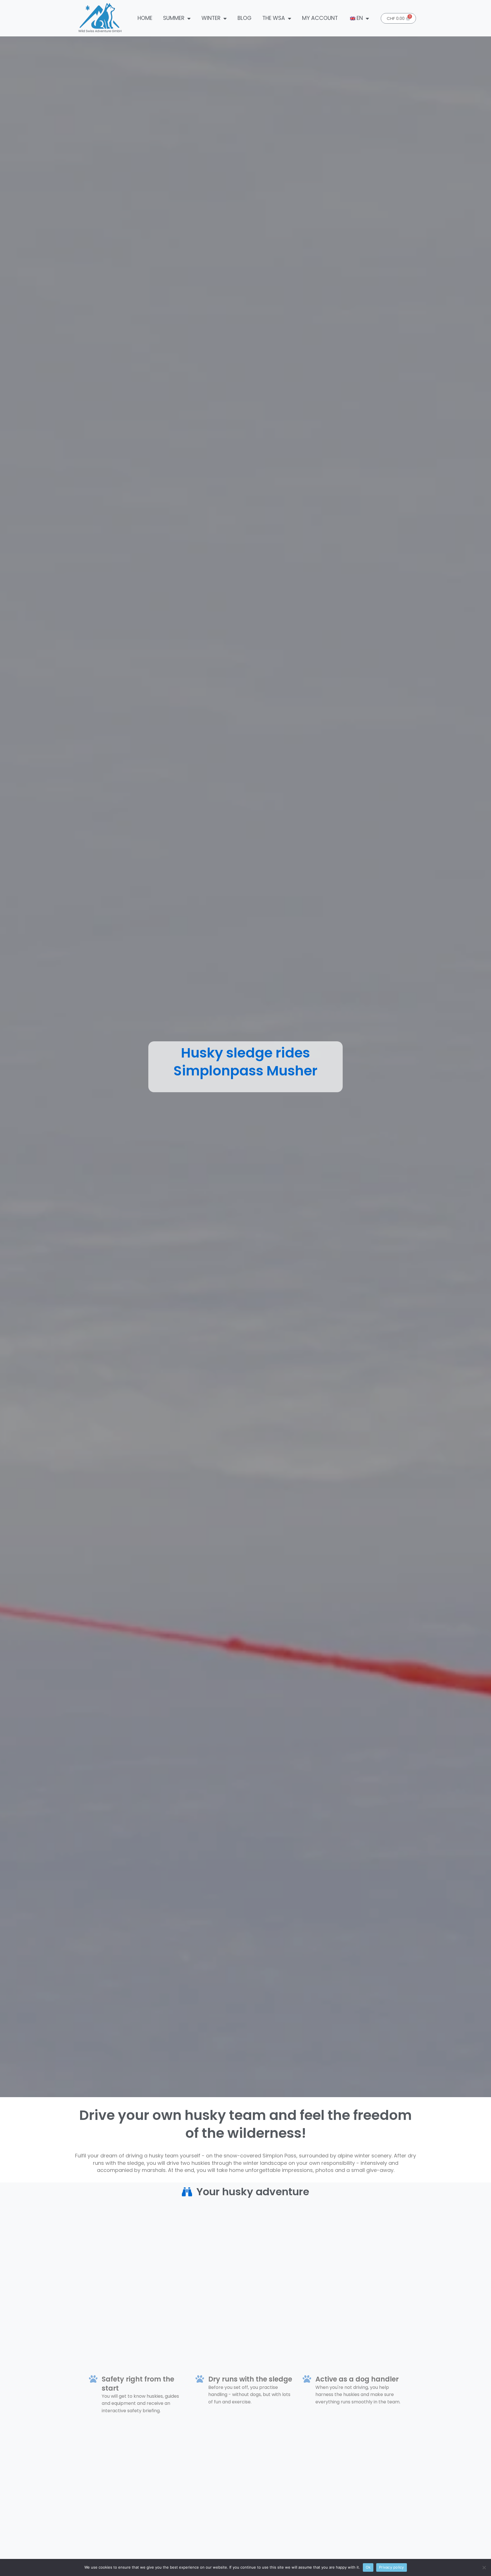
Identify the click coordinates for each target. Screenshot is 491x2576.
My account (320, 18)
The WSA (274, 18)
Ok (368, 2567)
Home (145, 18)
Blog (245, 18)
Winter (211, 18)
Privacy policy (392, 2567)
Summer (174, 18)
